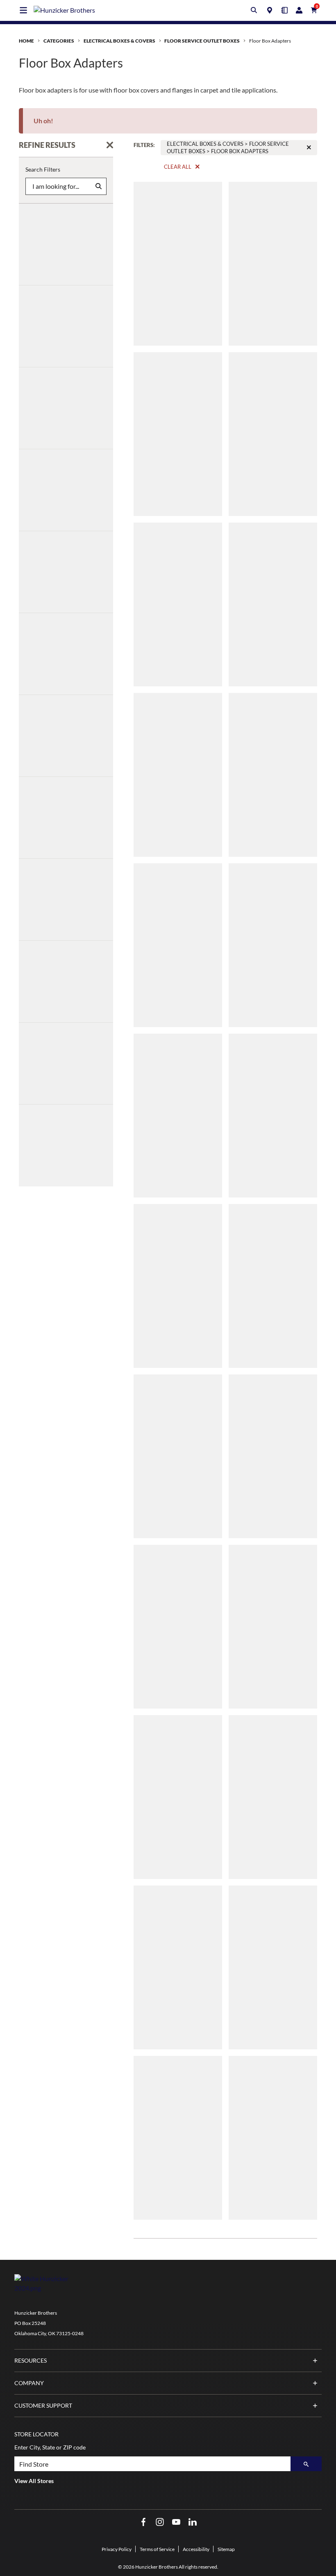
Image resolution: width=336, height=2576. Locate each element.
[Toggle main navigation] (23, 10)
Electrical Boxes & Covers (119, 41)
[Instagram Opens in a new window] (160, 2522)
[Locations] (270, 10)
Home (26, 41)
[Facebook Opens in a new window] (143, 2522)
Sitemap (226, 2549)
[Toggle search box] (254, 10)
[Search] (306, 2464)
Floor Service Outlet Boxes (202, 41)
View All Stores (34, 2481)
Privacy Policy (117, 2549)
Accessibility (196, 2549)
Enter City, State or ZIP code (50, 2447)
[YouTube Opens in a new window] (176, 2522)
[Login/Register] (299, 10)
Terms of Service (157, 2549)
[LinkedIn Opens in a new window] (193, 2522)
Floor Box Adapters (270, 41)
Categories (59, 41)
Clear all (178, 167)
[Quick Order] (284, 10)
